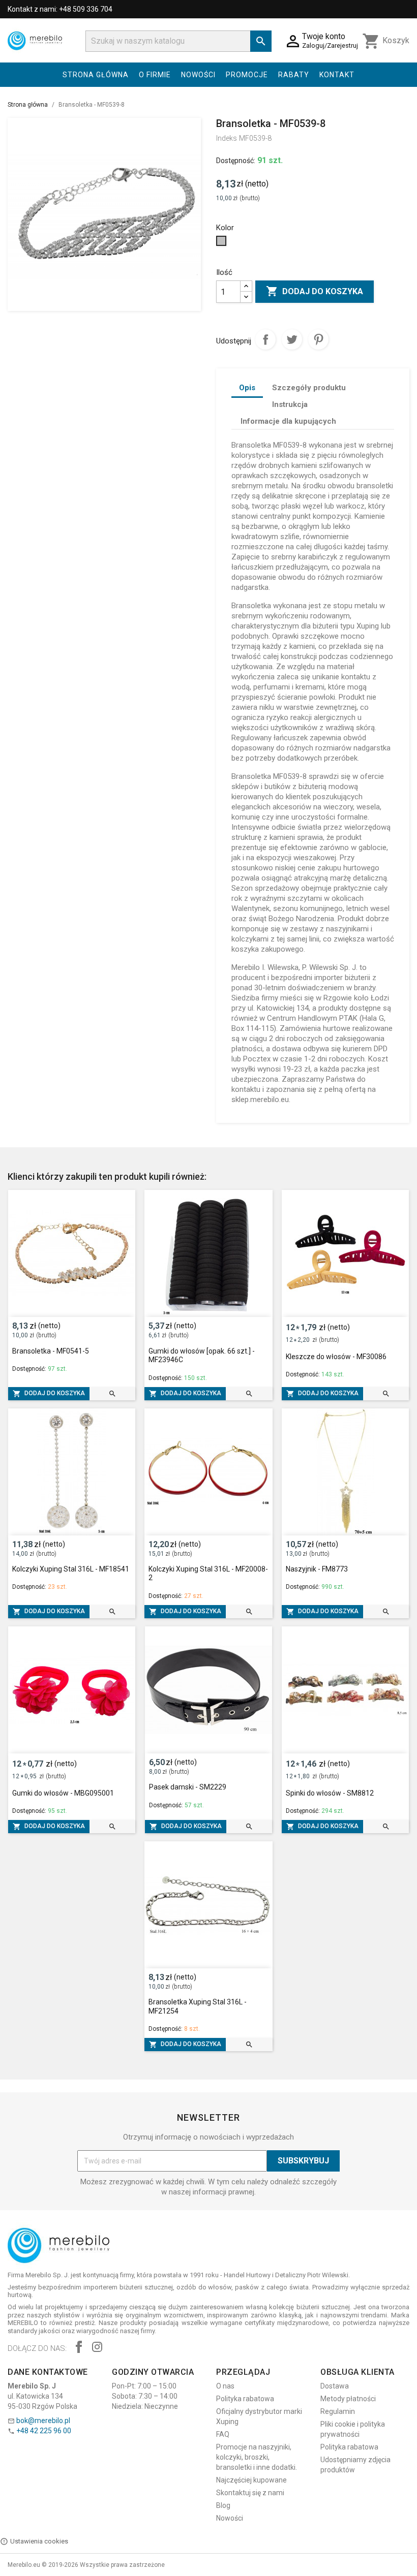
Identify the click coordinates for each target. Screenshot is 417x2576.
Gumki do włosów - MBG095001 (63, 1793)
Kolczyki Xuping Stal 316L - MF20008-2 (208, 1574)
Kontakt (337, 75)
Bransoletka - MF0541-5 (51, 1351)
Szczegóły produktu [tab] (309, 388)
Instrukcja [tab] (290, 404)
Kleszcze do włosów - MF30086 (336, 1357)
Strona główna (96, 75)
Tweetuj (292, 339)
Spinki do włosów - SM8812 (330, 1793)
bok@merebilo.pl (43, 2421)
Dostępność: (236, 161)
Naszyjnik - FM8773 (317, 1569)
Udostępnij (265, 339)
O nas (225, 2386)
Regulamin (338, 2411)
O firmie (155, 75)
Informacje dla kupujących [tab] (288, 421)
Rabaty (294, 75)
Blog (223, 2505)
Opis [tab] (247, 388)
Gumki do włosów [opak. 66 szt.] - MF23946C (202, 1356)
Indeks (227, 138)
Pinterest (318, 339)
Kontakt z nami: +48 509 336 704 (60, 9)
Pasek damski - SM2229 (188, 1787)
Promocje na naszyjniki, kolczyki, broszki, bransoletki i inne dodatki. (257, 2457)
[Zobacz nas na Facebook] (79, 2348)
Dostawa (335, 2386)
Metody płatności (348, 2399)
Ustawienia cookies (39, 2541)
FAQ (223, 2434)
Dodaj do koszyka (315, 291)
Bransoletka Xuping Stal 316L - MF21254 (198, 2006)
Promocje (247, 75)
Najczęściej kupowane (251, 2480)
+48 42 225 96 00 (44, 2431)
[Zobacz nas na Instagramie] (97, 2348)
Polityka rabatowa (245, 2399)
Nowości (198, 75)
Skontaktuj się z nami (250, 2493)
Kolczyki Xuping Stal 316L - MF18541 (71, 1569)
